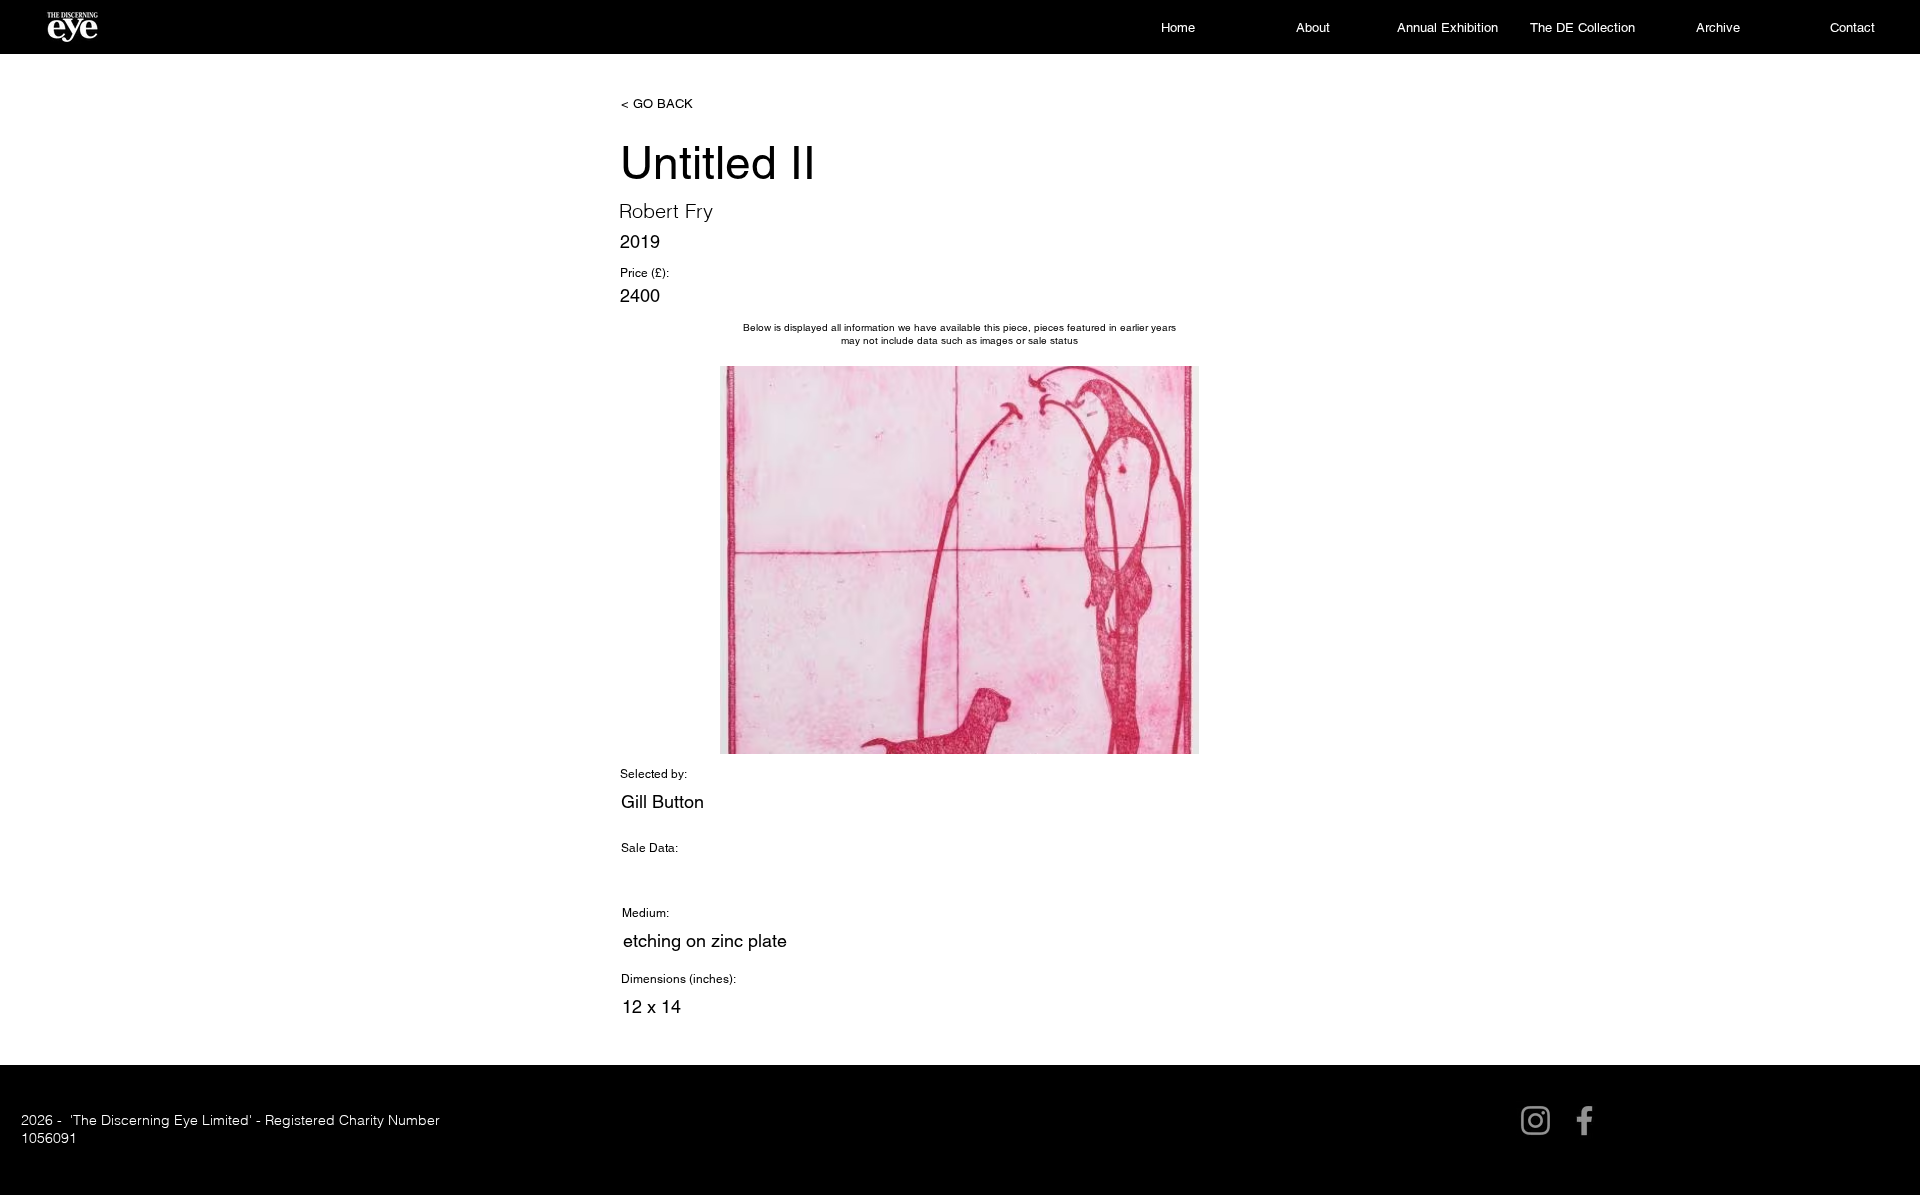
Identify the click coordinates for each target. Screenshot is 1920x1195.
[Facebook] (1584, 1120)
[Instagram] (1535, 1120)
